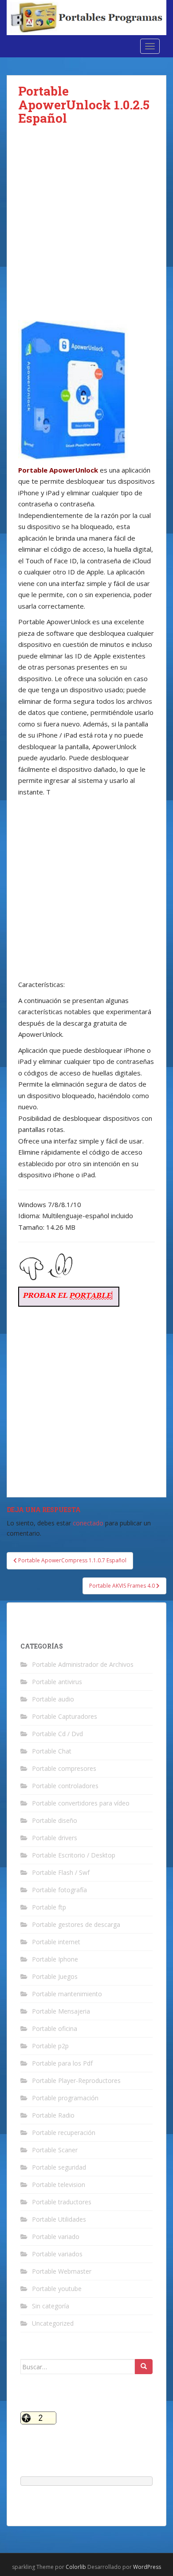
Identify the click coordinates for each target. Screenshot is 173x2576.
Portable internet (56, 1942)
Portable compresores (64, 1768)
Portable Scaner (55, 2150)
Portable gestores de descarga (76, 1924)
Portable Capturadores (65, 1716)
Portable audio (53, 1699)
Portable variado (56, 2237)
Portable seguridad (59, 2167)
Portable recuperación (64, 2133)
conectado (88, 1523)
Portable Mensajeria (61, 2011)
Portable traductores (62, 2202)
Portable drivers (55, 1838)
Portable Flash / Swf (61, 1872)
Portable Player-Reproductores (76, 2080)
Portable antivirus (57, 1682)
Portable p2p (50, 2046)
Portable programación (65, 2098)
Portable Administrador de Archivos (83, 1664)
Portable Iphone (55, 1959)
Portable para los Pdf (62, 2063)
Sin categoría (51, 2306)
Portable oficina (55, 2028)
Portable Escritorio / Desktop (74, 1855)
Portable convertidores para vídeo (81, 1803)
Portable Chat (52, 1751)
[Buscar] (144, 2367)
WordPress (147, 2567)
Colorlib (76, 2567)
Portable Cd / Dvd (57, 1734)
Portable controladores (65, 1786)
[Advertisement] (86, 230)
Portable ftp (49, 1907)
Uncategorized (53, 2323)
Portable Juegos (55, 1976)
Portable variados (57, 2254)
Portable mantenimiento (67, 1994)
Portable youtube (57, 2289)
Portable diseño (55, 1820)
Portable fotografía (59, 1890)
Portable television (59, 2185)
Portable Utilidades (59, 2219)
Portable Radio (53, 2115)
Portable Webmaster (62, 2271)
